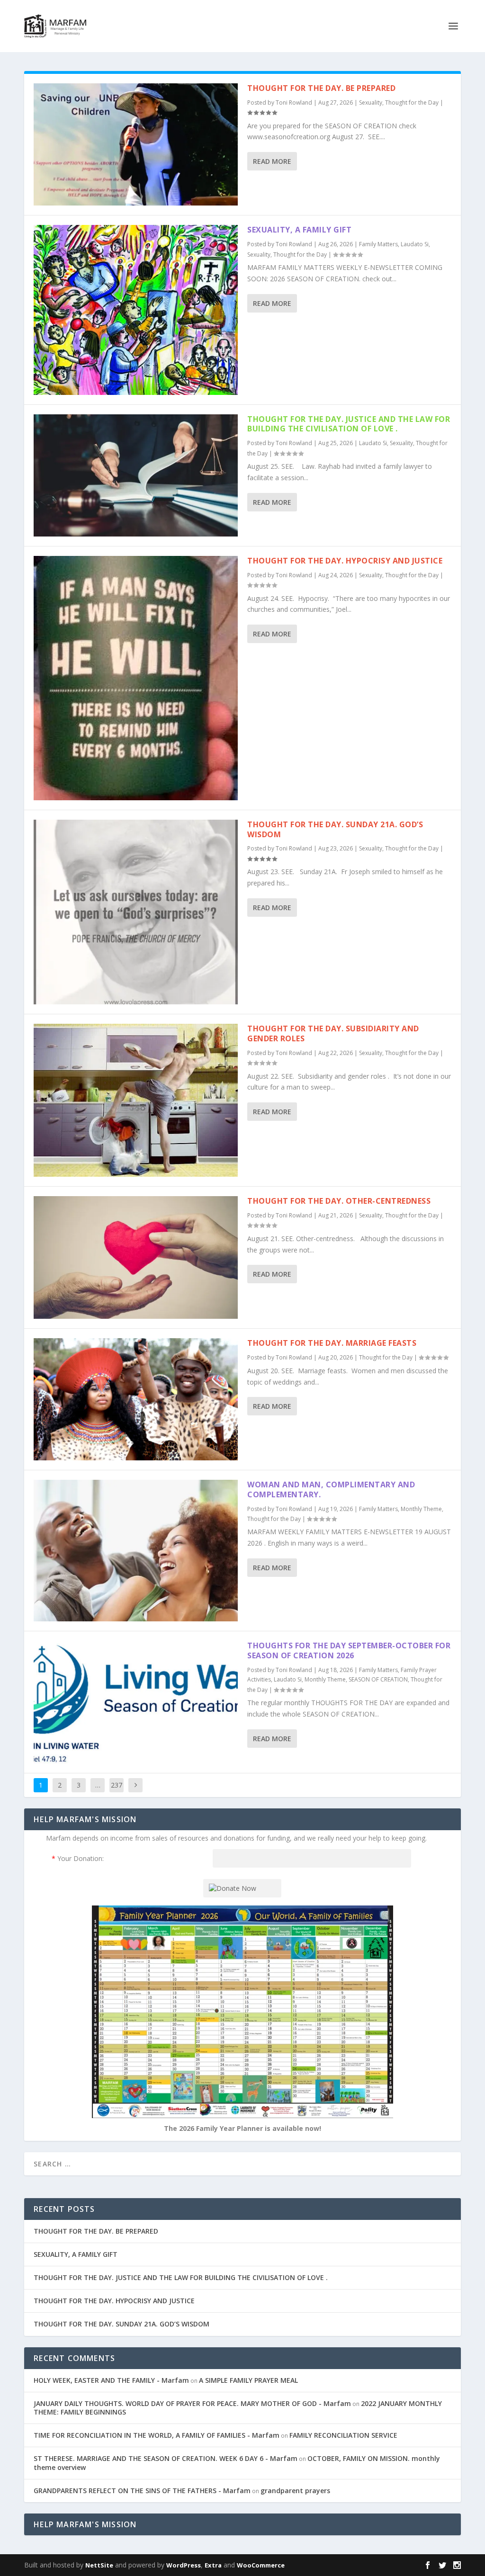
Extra (213, 2565)
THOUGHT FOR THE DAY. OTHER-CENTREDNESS (339, 1201)
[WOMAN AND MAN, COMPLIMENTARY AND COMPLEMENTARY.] (136, 1551)
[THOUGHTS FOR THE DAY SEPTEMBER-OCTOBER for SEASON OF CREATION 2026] (136, 1702)
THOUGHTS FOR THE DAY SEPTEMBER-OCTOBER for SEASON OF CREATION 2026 (349, 1650)
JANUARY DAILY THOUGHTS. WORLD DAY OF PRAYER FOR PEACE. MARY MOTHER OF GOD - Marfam (192, 2403)
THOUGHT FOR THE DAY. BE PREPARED (321, 88)
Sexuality (371, 103)
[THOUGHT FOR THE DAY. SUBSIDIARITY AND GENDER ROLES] (136, 1100)
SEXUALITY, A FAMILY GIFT (299, 230)
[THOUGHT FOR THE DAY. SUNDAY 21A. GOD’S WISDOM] (136, 912)
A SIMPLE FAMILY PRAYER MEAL (248, 2380)
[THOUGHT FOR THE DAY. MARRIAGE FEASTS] (136, 1399)
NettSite (99, 2565)
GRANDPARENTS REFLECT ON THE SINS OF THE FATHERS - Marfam (142, 2491)
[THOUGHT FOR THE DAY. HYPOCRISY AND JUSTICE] (136, 678)
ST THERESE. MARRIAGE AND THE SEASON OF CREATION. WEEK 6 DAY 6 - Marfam (166, 2458)
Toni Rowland (294, 103)
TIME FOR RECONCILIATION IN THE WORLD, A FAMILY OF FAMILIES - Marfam (157, 2435)
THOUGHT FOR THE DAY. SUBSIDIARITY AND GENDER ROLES (333, 1033)
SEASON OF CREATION (378, 1679)
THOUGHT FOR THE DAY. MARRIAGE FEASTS (332, 1343)
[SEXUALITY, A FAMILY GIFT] (136, 310)
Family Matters (378, 244)
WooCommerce (261, 2565)
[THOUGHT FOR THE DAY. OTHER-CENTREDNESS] (136, 1257)
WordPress (184, 2565)
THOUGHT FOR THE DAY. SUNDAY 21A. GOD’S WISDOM (335, 829)
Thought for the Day (412, 103)
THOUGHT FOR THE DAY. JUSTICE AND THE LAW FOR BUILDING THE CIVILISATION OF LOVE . (349, 424)
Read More (272, 161)
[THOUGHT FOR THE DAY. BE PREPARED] (136, 144)
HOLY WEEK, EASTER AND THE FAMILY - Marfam (111, 2380)
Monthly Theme (421, 1509)
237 (117, 1785)
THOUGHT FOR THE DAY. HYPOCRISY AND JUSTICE (345, 561)
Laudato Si (415, 244)
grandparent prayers (295, 2491)
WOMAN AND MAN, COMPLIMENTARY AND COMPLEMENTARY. (331, 1489)
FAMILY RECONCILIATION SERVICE (343, 2435)
